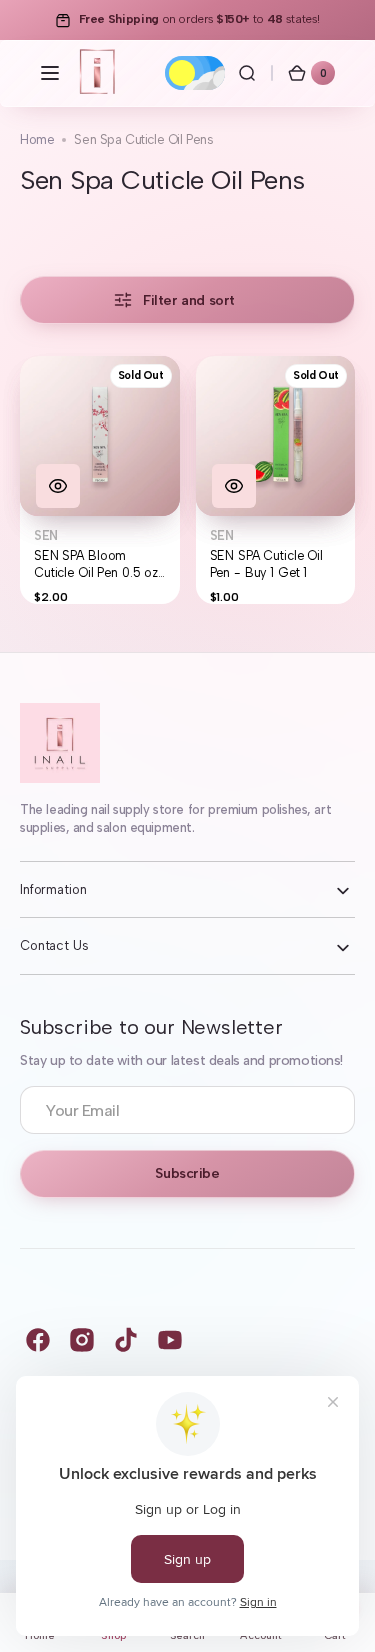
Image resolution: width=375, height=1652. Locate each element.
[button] (50, 73)
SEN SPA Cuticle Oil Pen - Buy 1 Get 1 (267, 564)
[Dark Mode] (195, 73)
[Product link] (100, 480)
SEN (46, 535)
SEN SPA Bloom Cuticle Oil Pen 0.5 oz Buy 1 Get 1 (96, 565)
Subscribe (187, 1173)
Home (37, 139)
